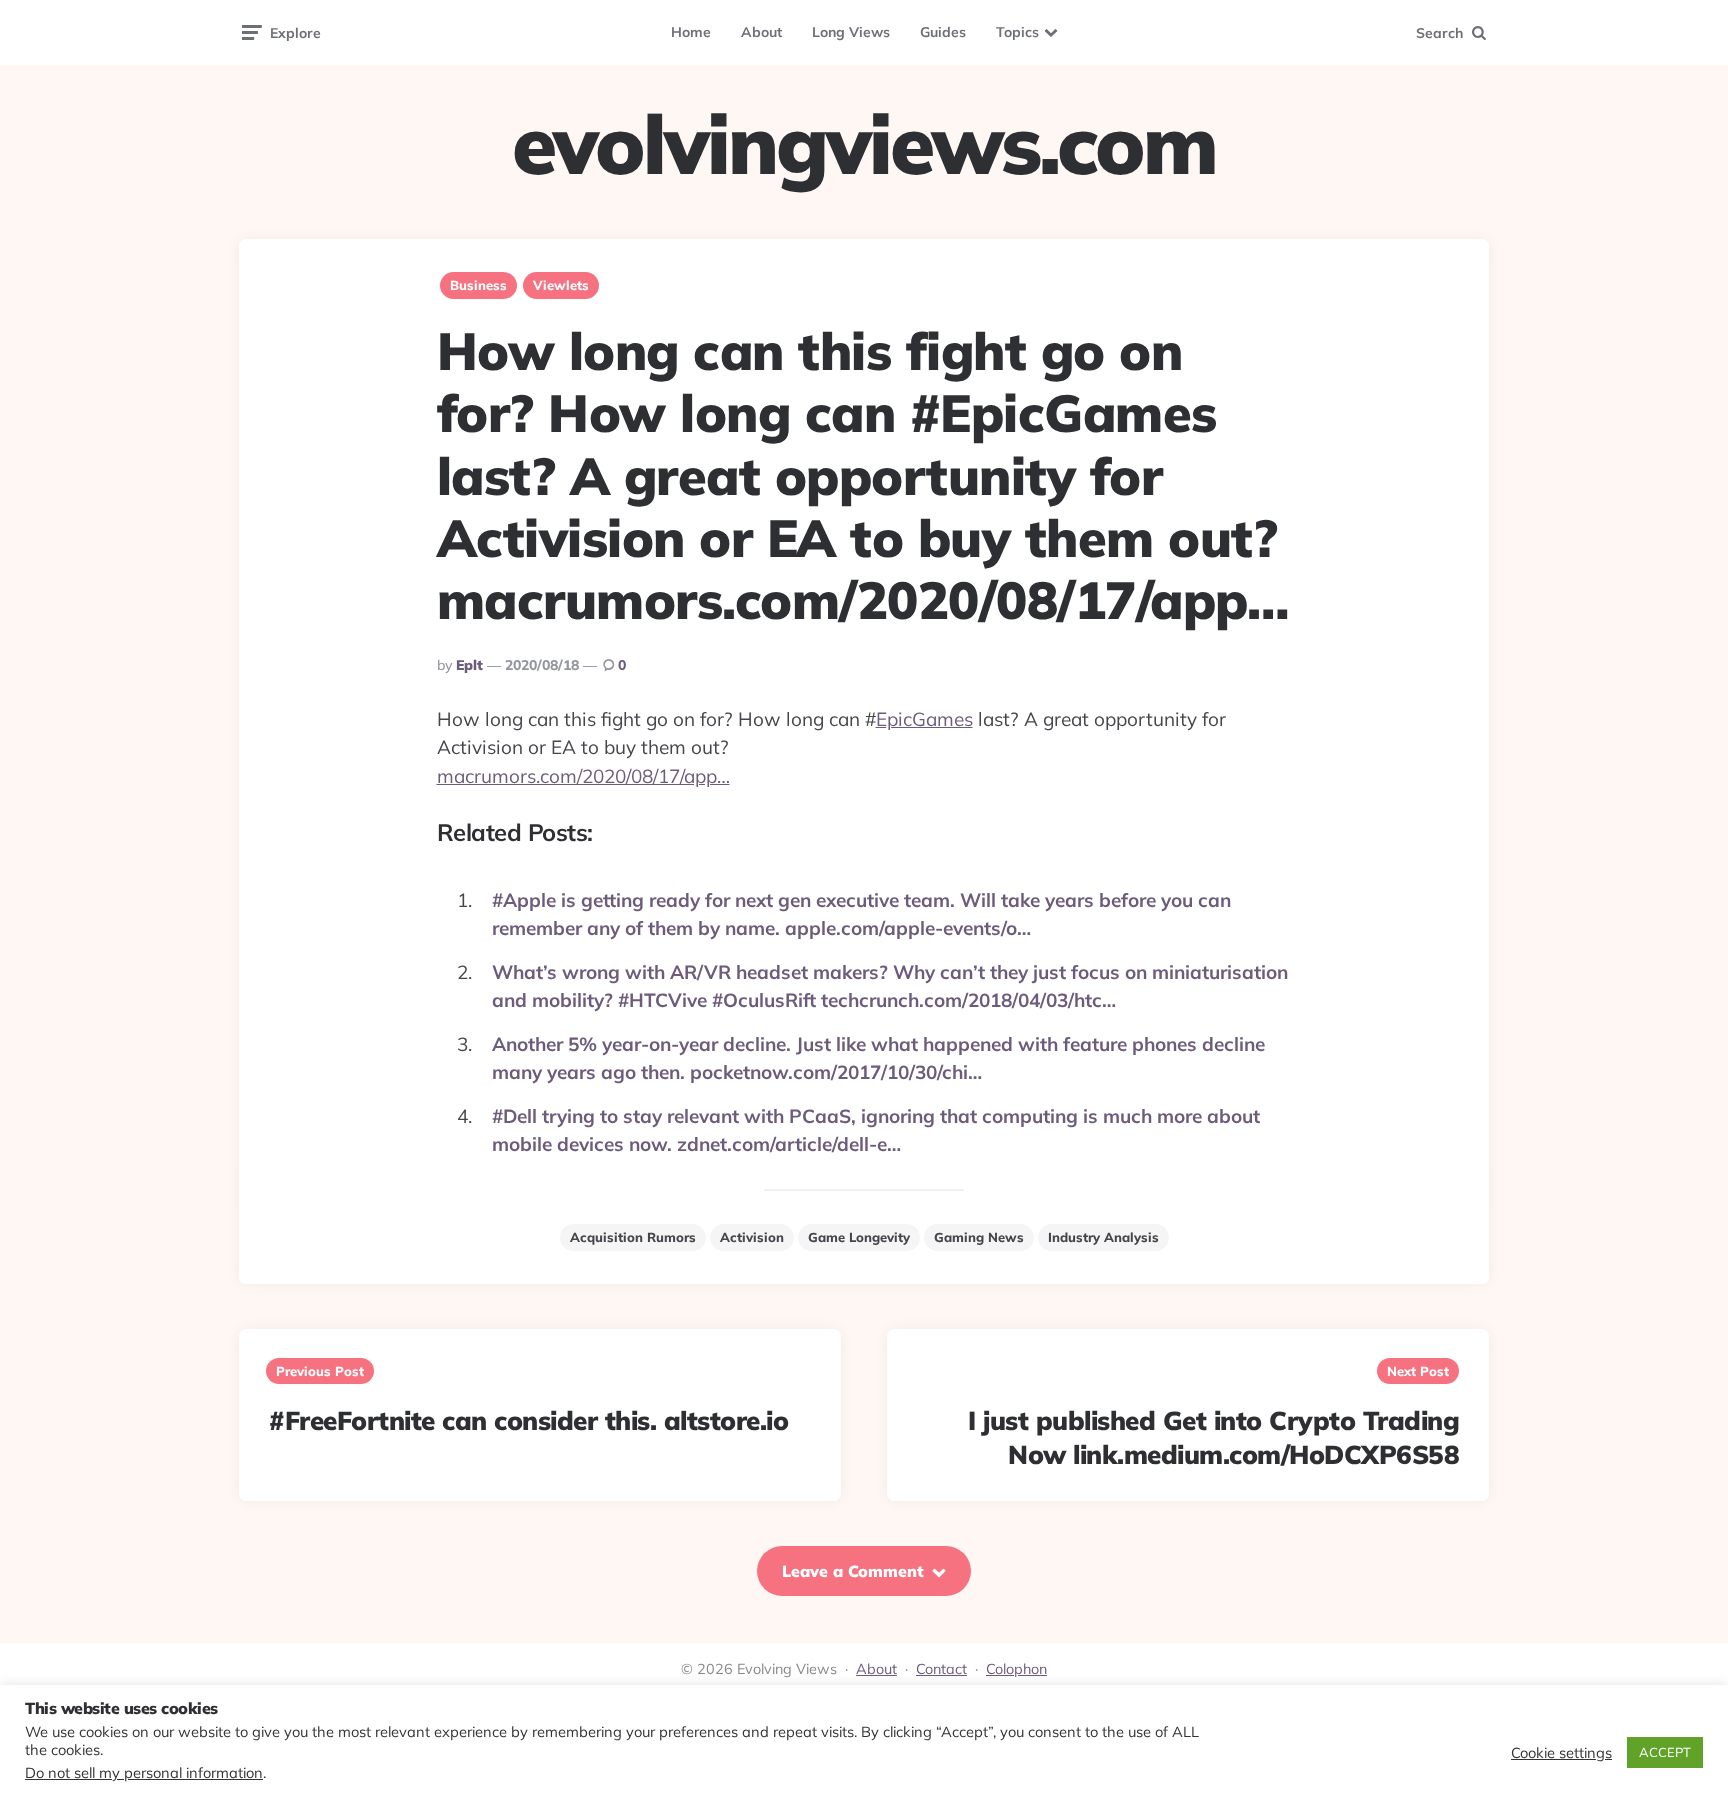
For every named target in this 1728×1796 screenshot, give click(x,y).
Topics (1017, 32)
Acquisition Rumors (633, 1237)
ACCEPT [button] (1665, 1752)
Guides (943, 32)
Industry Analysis (1103, 1237)
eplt (469, 665)
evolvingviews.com (864, 144)
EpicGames (924, 719)
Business (478, 285)
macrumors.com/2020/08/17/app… (583, 776)
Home (691, 32)
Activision (752, 1237)
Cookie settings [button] (1561, 1753)
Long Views (851, 32)
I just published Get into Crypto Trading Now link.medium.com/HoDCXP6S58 (1213, 1437)
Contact (941, 1669)
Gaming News (979, 1237)
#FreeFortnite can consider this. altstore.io (528, 1420)
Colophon (1016, 1669)
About (761, 32)
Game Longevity (859, 1237)
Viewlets (561, 285)
